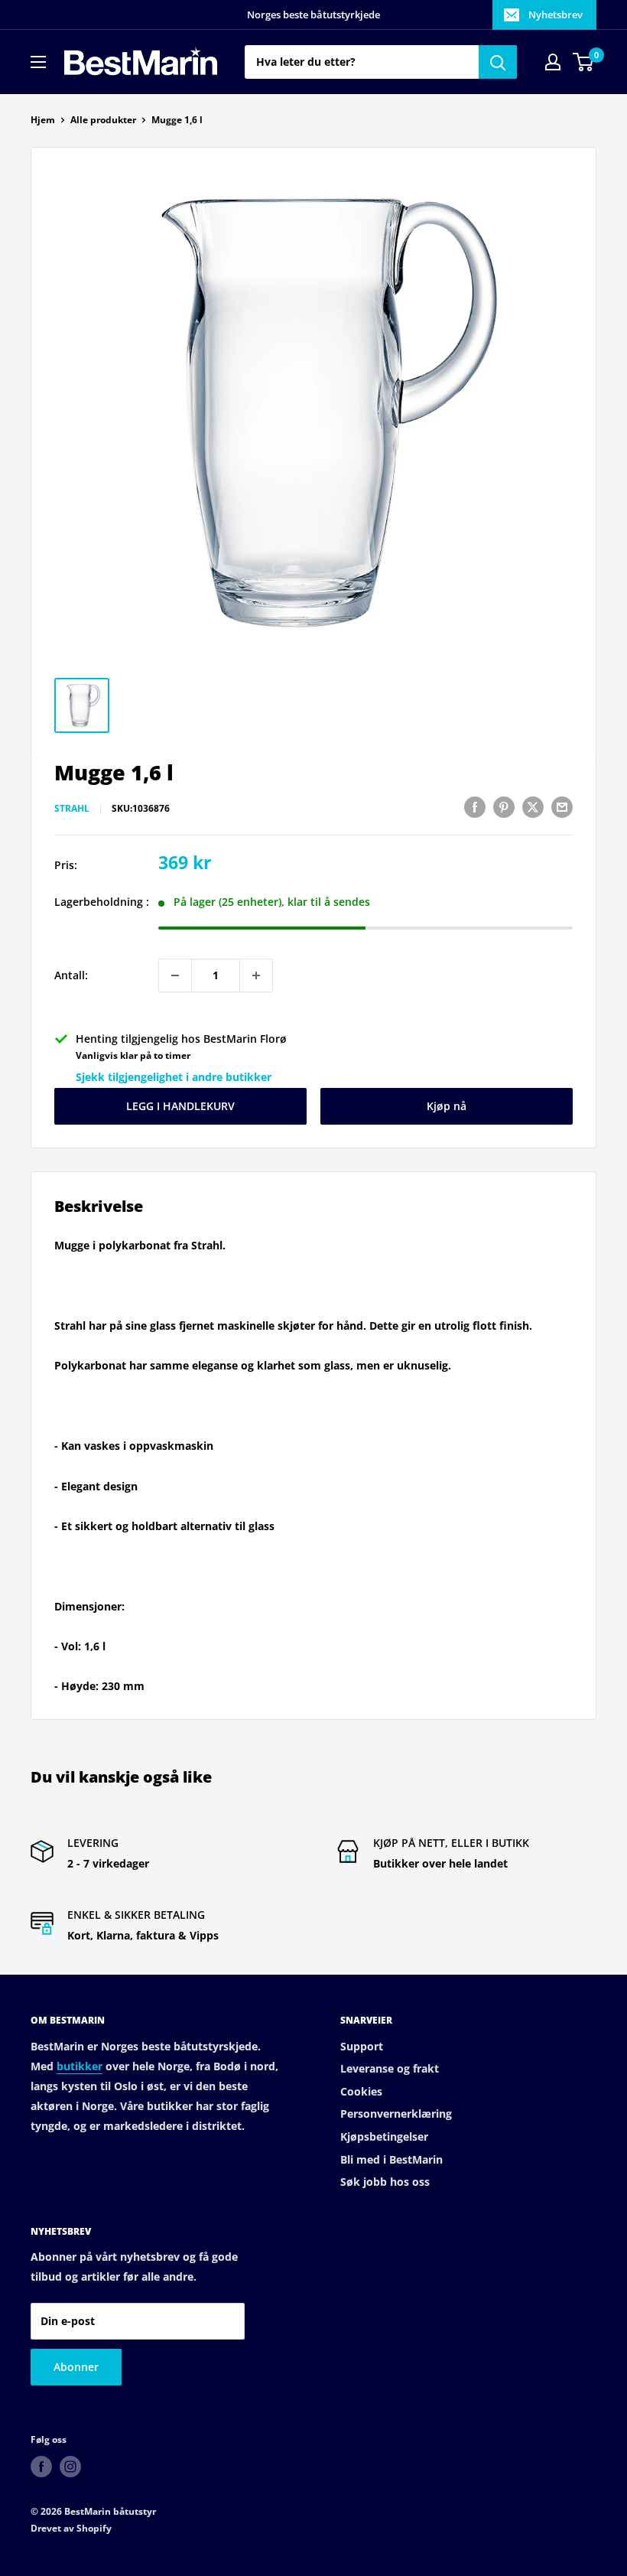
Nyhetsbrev (556, 15)
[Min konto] (553, 62)
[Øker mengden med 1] (256, 975)
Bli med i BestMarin (391, 2159)
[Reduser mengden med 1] (175, 975)
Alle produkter (103, 120)
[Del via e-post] (562, 807)
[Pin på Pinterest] (504, 807)
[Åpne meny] (38, 62)
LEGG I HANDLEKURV (180, 1106)
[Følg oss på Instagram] (70, 2467)
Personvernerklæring (396, 2114)
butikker (80, 2066)
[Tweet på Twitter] (533, 807)
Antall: (71, 975)
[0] (584, 62)
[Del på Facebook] (475, 807)
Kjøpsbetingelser (384, 2136)
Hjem (43, 120)
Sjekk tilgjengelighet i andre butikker (174, 1077)
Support (362, 2046)
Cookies (361, 2091)
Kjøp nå (447, 1106)
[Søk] (498, 62)
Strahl (72, 808)
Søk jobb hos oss (385, 2182)
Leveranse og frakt (390, 2068)
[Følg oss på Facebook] (41, 2467)
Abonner (76, 2367)
